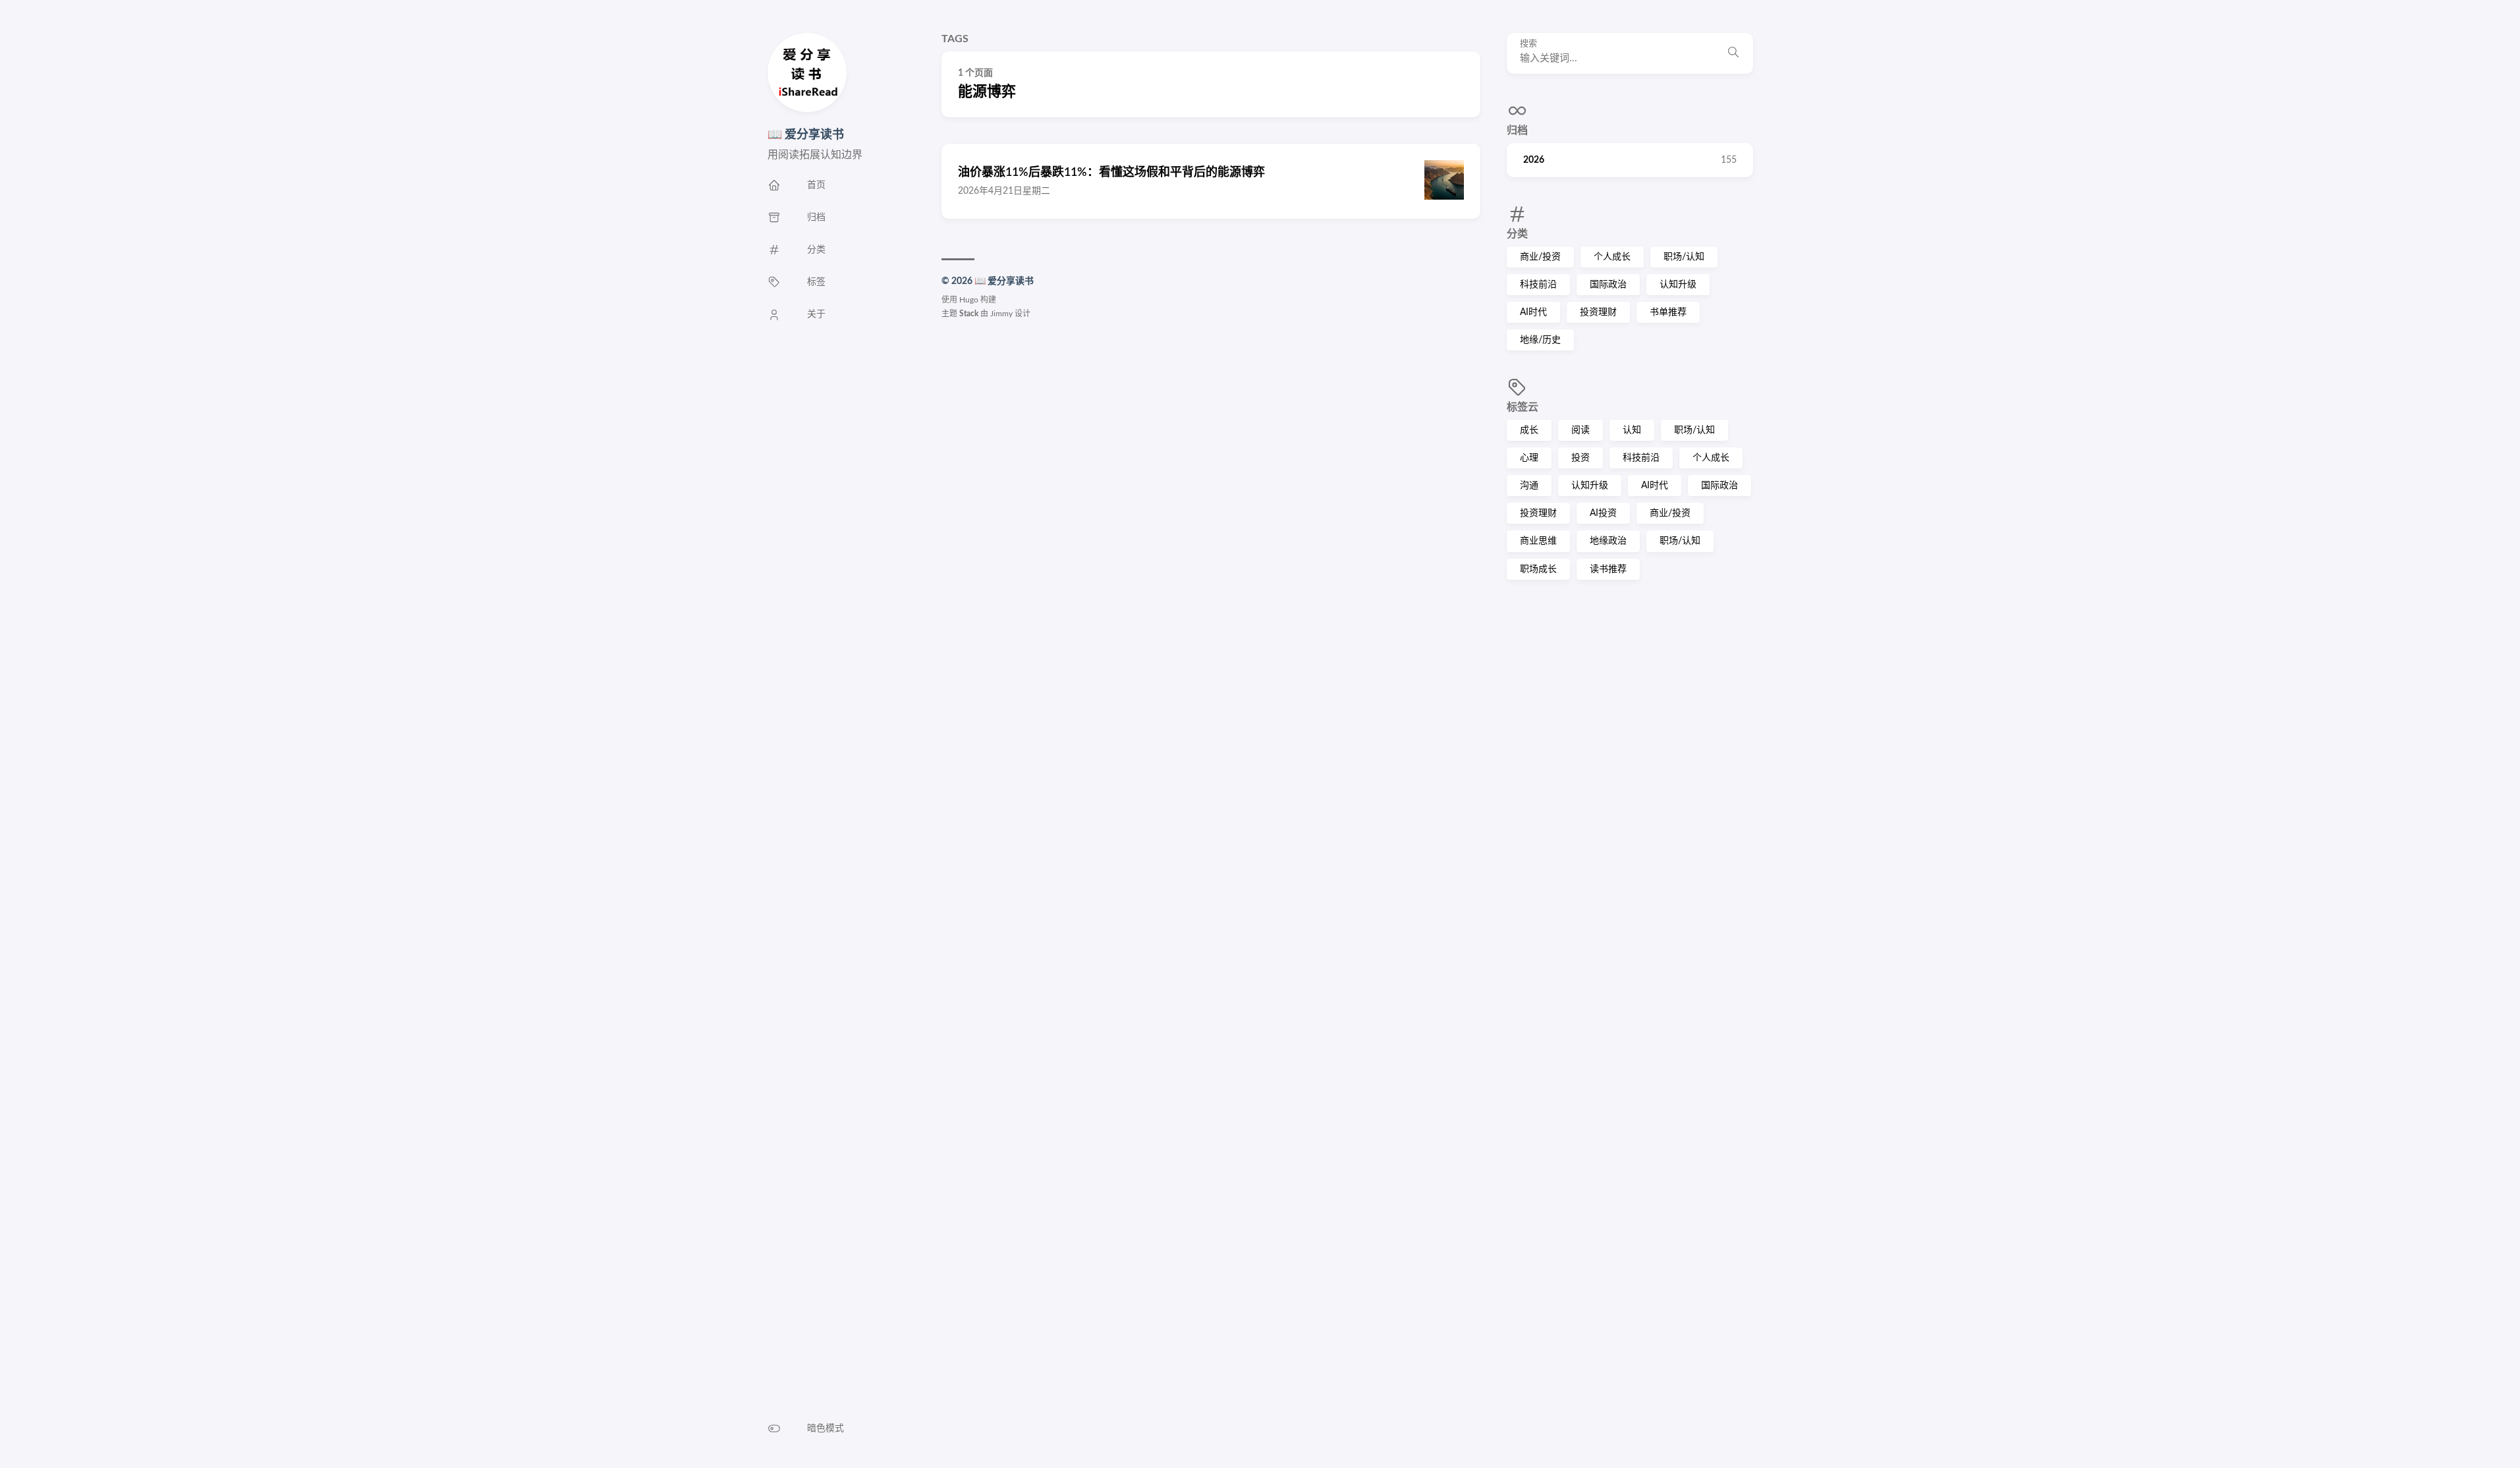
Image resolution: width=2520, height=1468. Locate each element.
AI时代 (1533, 312)
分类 (1517, 234)
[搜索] (1733, 53)
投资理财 (1598, 312)
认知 (1632, 430)
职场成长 (1538, 569)
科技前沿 (1538, 285)
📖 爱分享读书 (806, 135)
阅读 (1581, 430)
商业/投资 (1540, 257)
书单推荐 (1668, 312)
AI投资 (1603, 513)
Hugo (969, 300)
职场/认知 (1684, 257)
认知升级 (1678, 285)
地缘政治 (1608, 541)
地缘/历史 (1540, 340)
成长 (1529, 430)
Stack (969, 314)
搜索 (1528, 44)
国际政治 (1608, 285)
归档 (1517, 130)
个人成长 (1612, 257)
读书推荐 (1608, 569)
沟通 (1529, 486)
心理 (1529, 458)
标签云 (1523, 407)
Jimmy (1001, 314)
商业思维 (1538, 541)
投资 (1581, 458)
